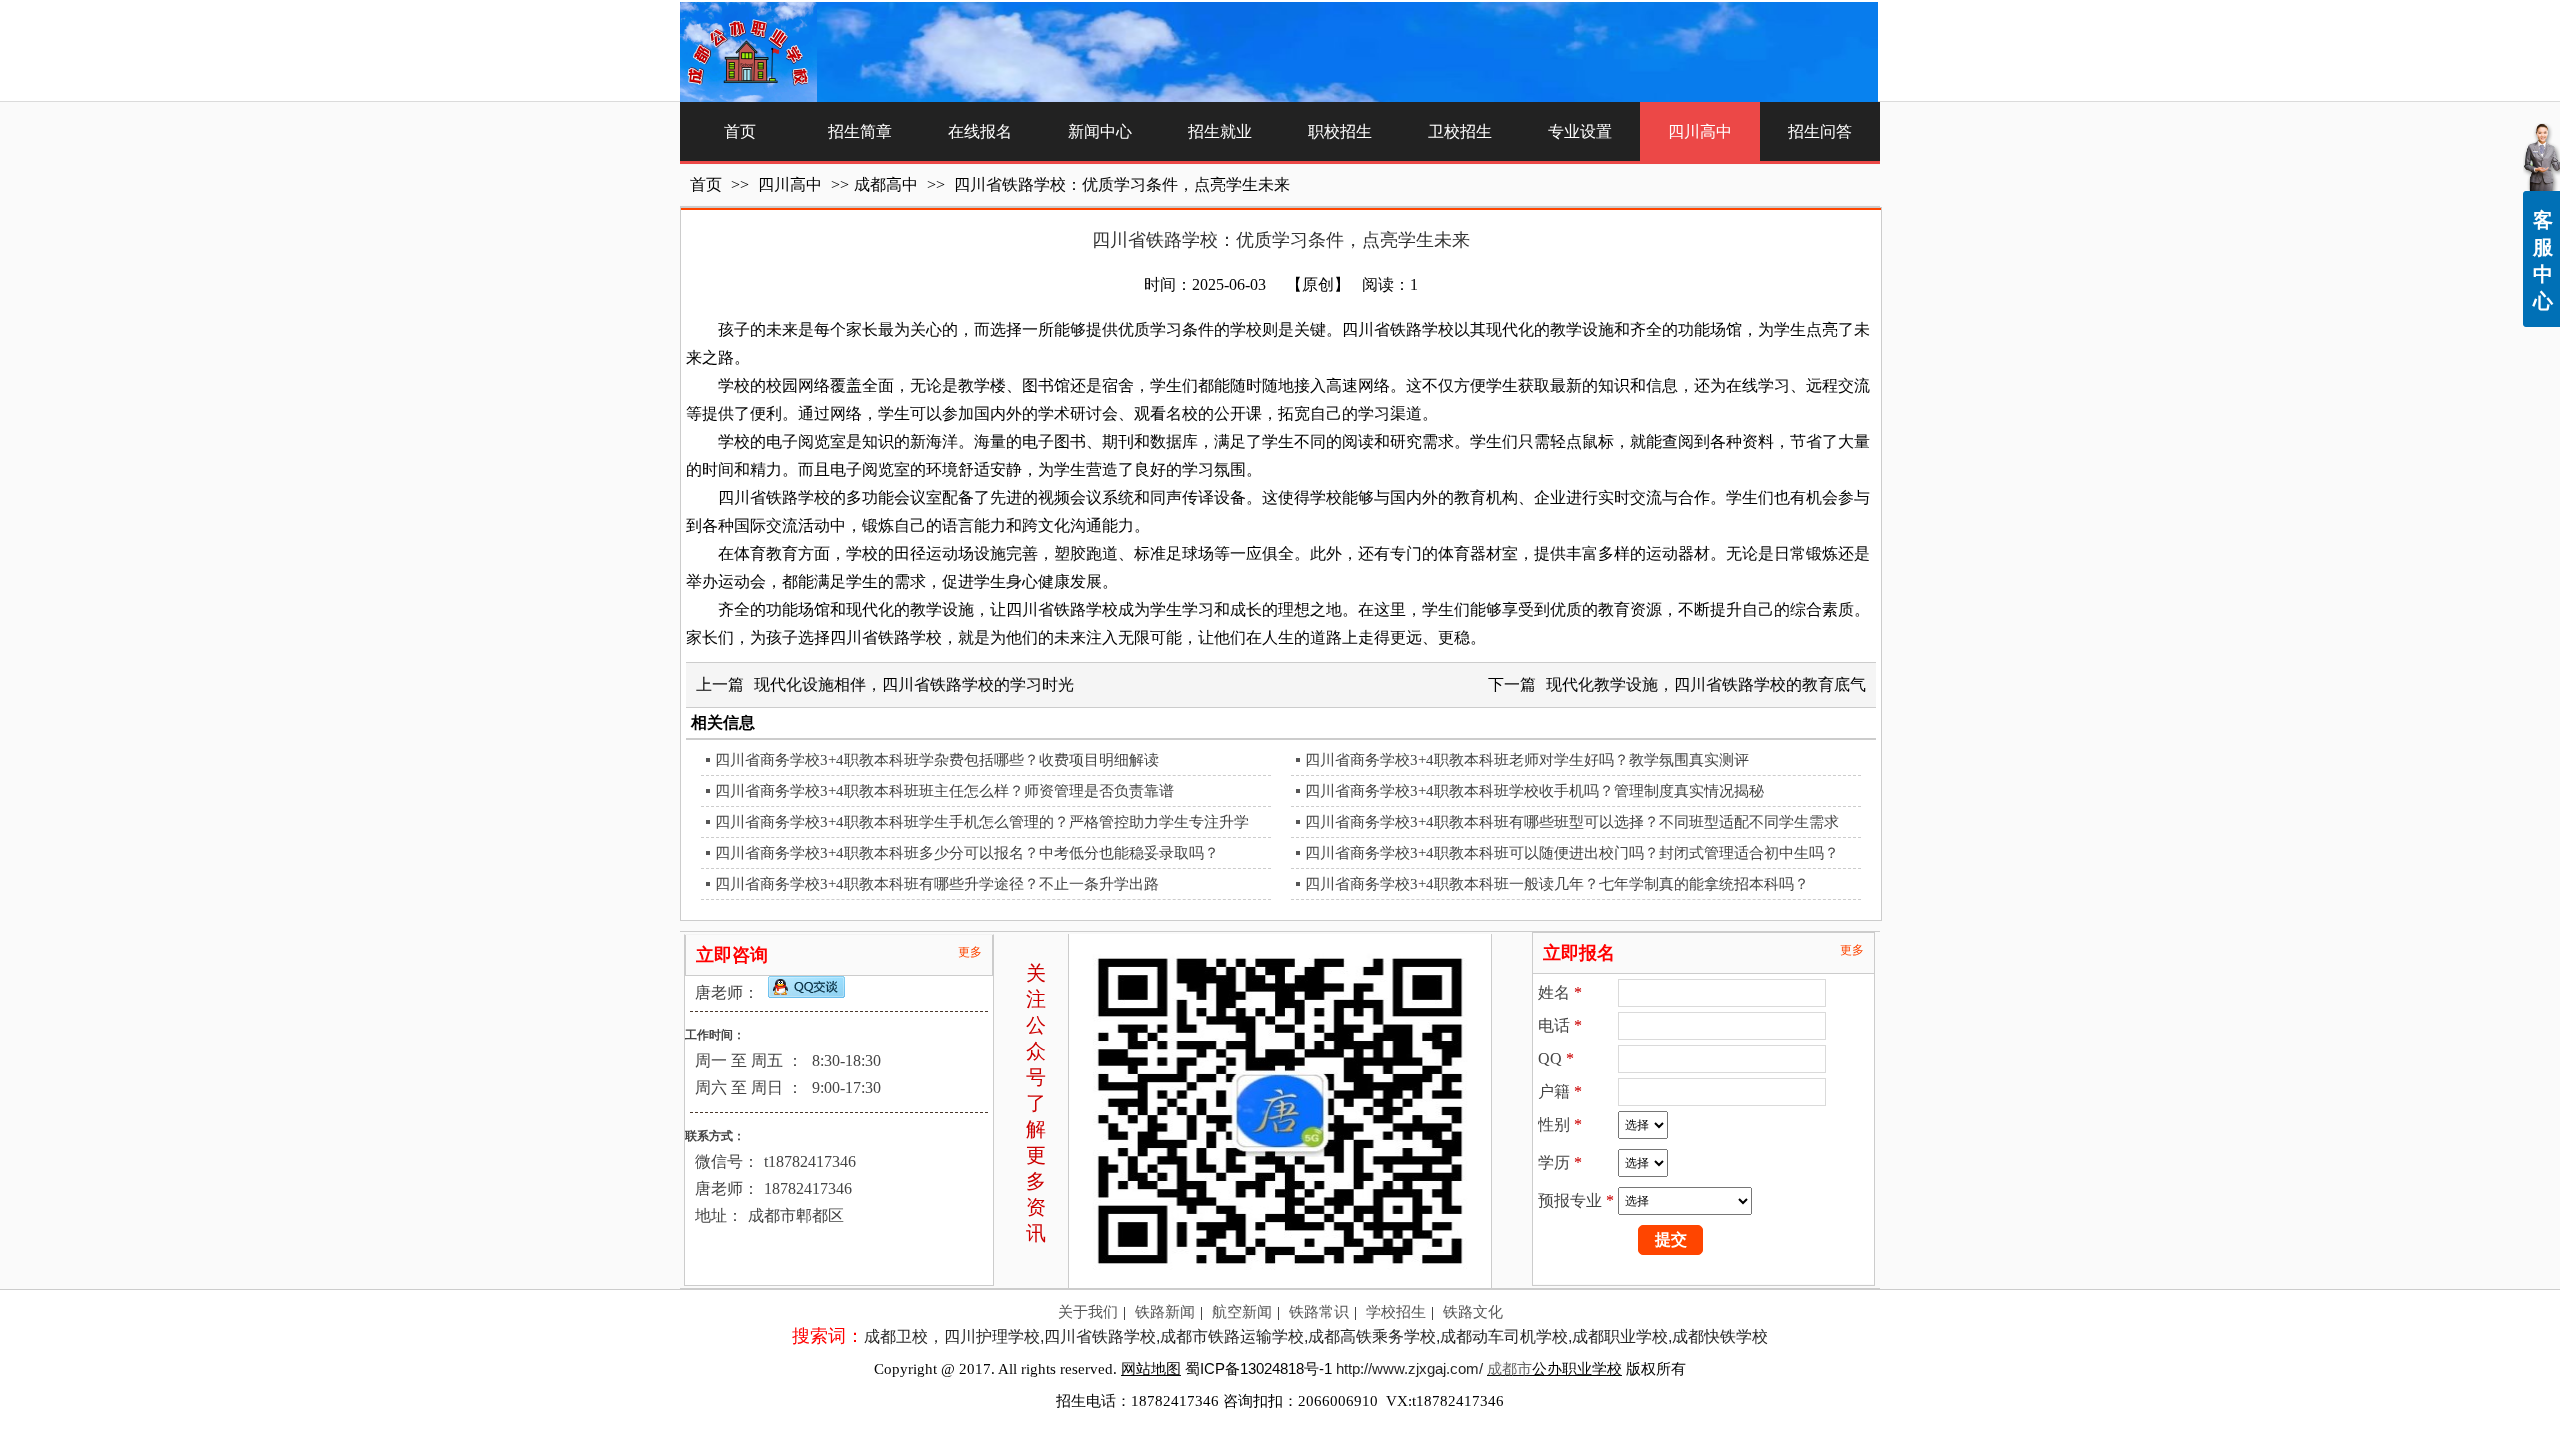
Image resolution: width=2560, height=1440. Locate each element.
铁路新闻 (1165, 1312)
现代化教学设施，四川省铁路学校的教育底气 (1706, 684)
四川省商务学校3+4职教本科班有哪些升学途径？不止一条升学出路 (937, 884)
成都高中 (886, 184)
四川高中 (792, 184)
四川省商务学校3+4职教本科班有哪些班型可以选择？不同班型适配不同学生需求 (1572, 822)
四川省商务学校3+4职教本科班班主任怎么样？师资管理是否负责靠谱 (944, 791)
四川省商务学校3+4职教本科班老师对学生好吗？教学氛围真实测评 (1527, 760)
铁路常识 (1319, 1312)
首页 (706, 184)
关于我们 (1088, 1312)
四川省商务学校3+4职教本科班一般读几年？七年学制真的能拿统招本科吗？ (1557, 884)
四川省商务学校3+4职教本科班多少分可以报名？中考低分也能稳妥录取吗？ (967, 853)
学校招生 (1396, 1312)
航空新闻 (1242, 1312)
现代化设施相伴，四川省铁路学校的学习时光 (914, 684)
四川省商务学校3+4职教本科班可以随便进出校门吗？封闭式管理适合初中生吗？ (1572, 853)
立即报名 (1579, 953)
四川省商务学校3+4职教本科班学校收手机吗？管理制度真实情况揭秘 (1534, 791)
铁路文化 (1473, 1312)
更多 (970, 952)
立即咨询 (732, 955)
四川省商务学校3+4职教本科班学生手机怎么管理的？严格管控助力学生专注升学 (982, 822)
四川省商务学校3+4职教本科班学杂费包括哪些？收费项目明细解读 (937, 760)
